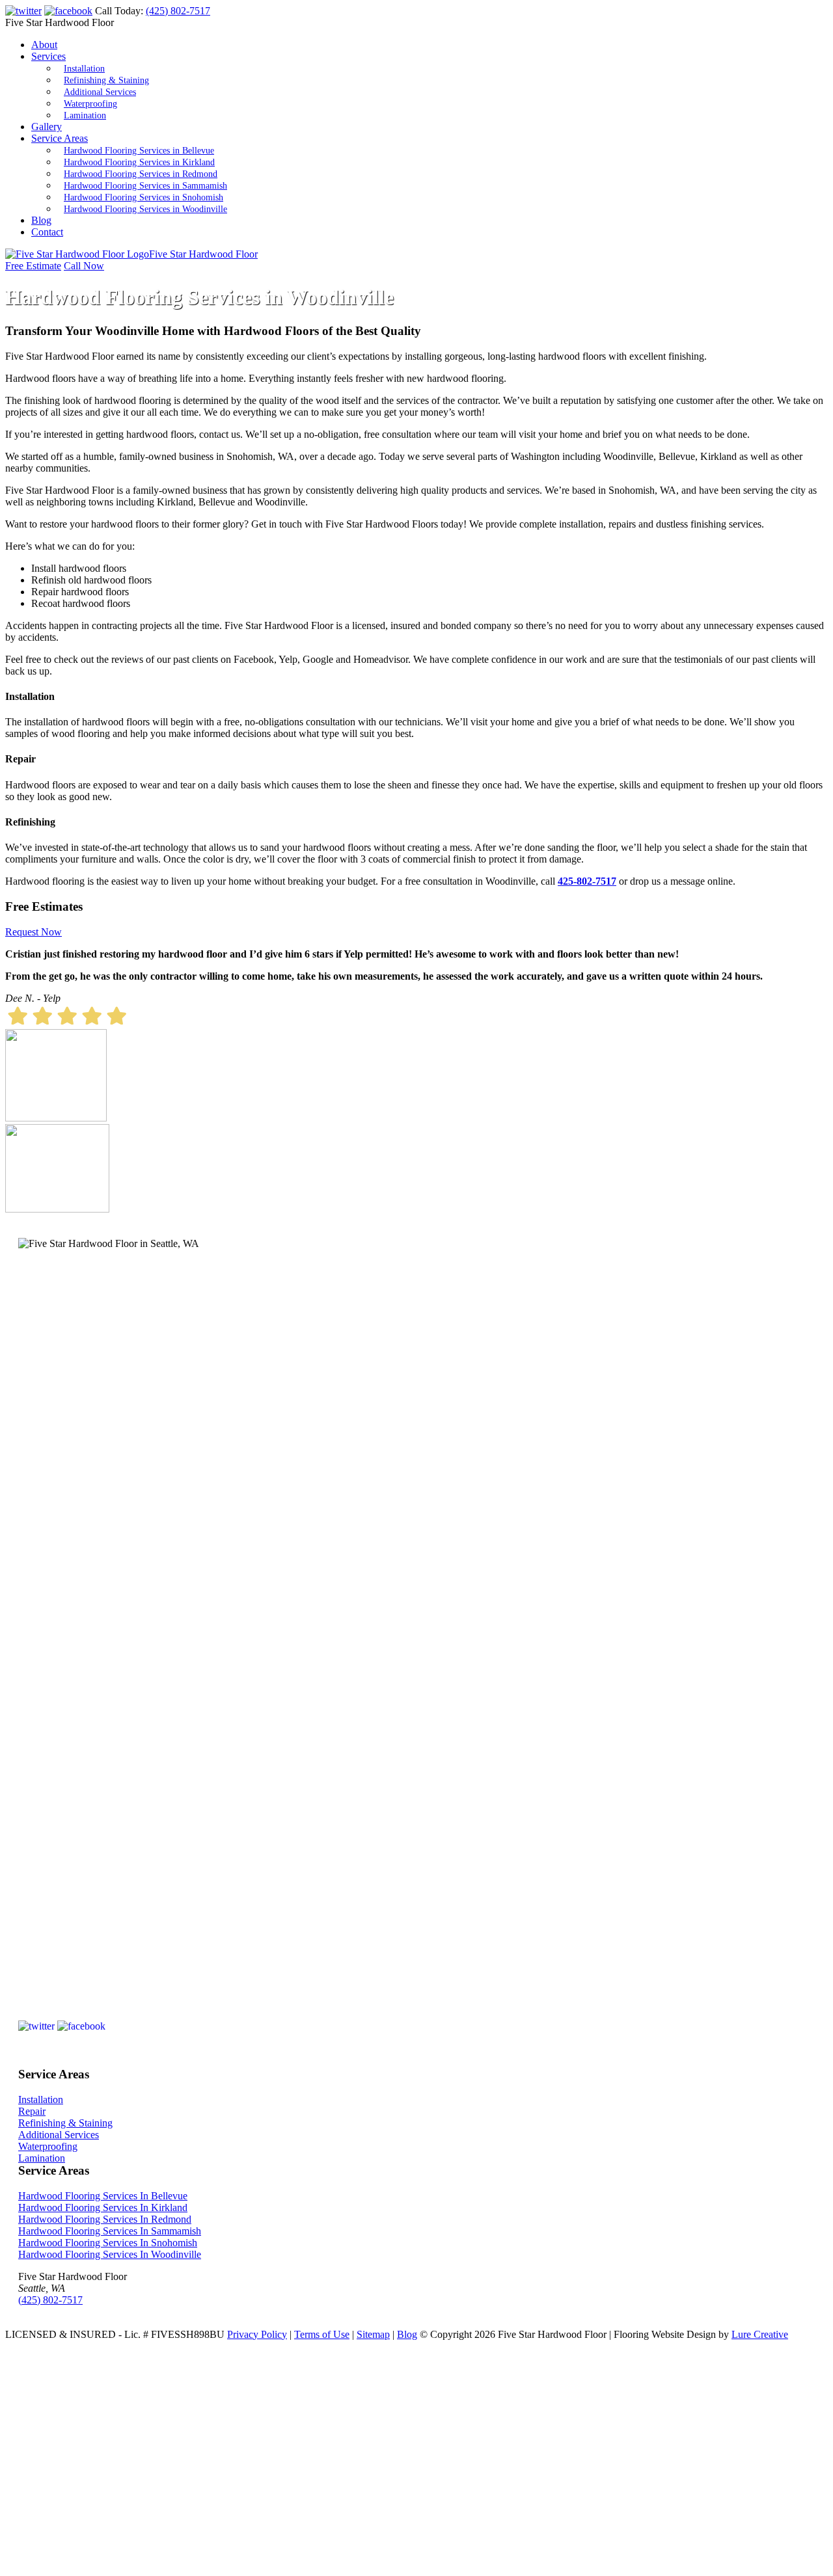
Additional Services (100, 92)
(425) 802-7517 (178, 11)
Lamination (85, 115)
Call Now (84, 266)
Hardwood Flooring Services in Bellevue (139, 151)
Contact (47, 232)
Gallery (47, 127)
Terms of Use (322, 2334)
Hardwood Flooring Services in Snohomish (143, 197)
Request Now (34, 932)
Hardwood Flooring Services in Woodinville (145, 209)
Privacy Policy (257, 2334)
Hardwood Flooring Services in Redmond (141, 174)
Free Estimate (33, 266)
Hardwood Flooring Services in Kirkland (139, 162)
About (44, 45)
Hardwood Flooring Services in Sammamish (145, 186)
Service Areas (60, 138)
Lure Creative (760, 2334)
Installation (84, 69)
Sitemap (373, 2334)
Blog (41, 220)
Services (48, 56)
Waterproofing (90, 104)
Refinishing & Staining (106, 80)
